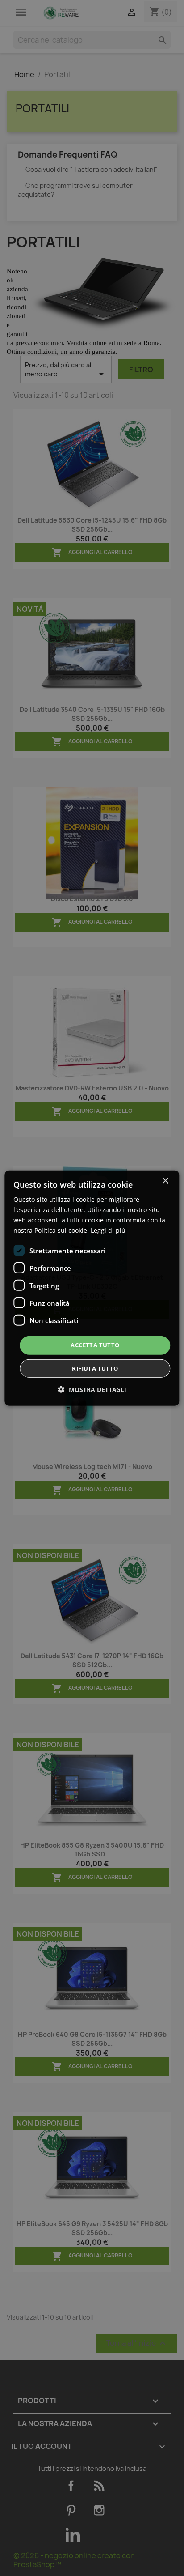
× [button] (165, 1181)
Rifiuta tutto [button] (95, 1368)
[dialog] (92, 1288)
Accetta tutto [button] (95, 1345)
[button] (92, 1390)
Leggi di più (108, 1230)
